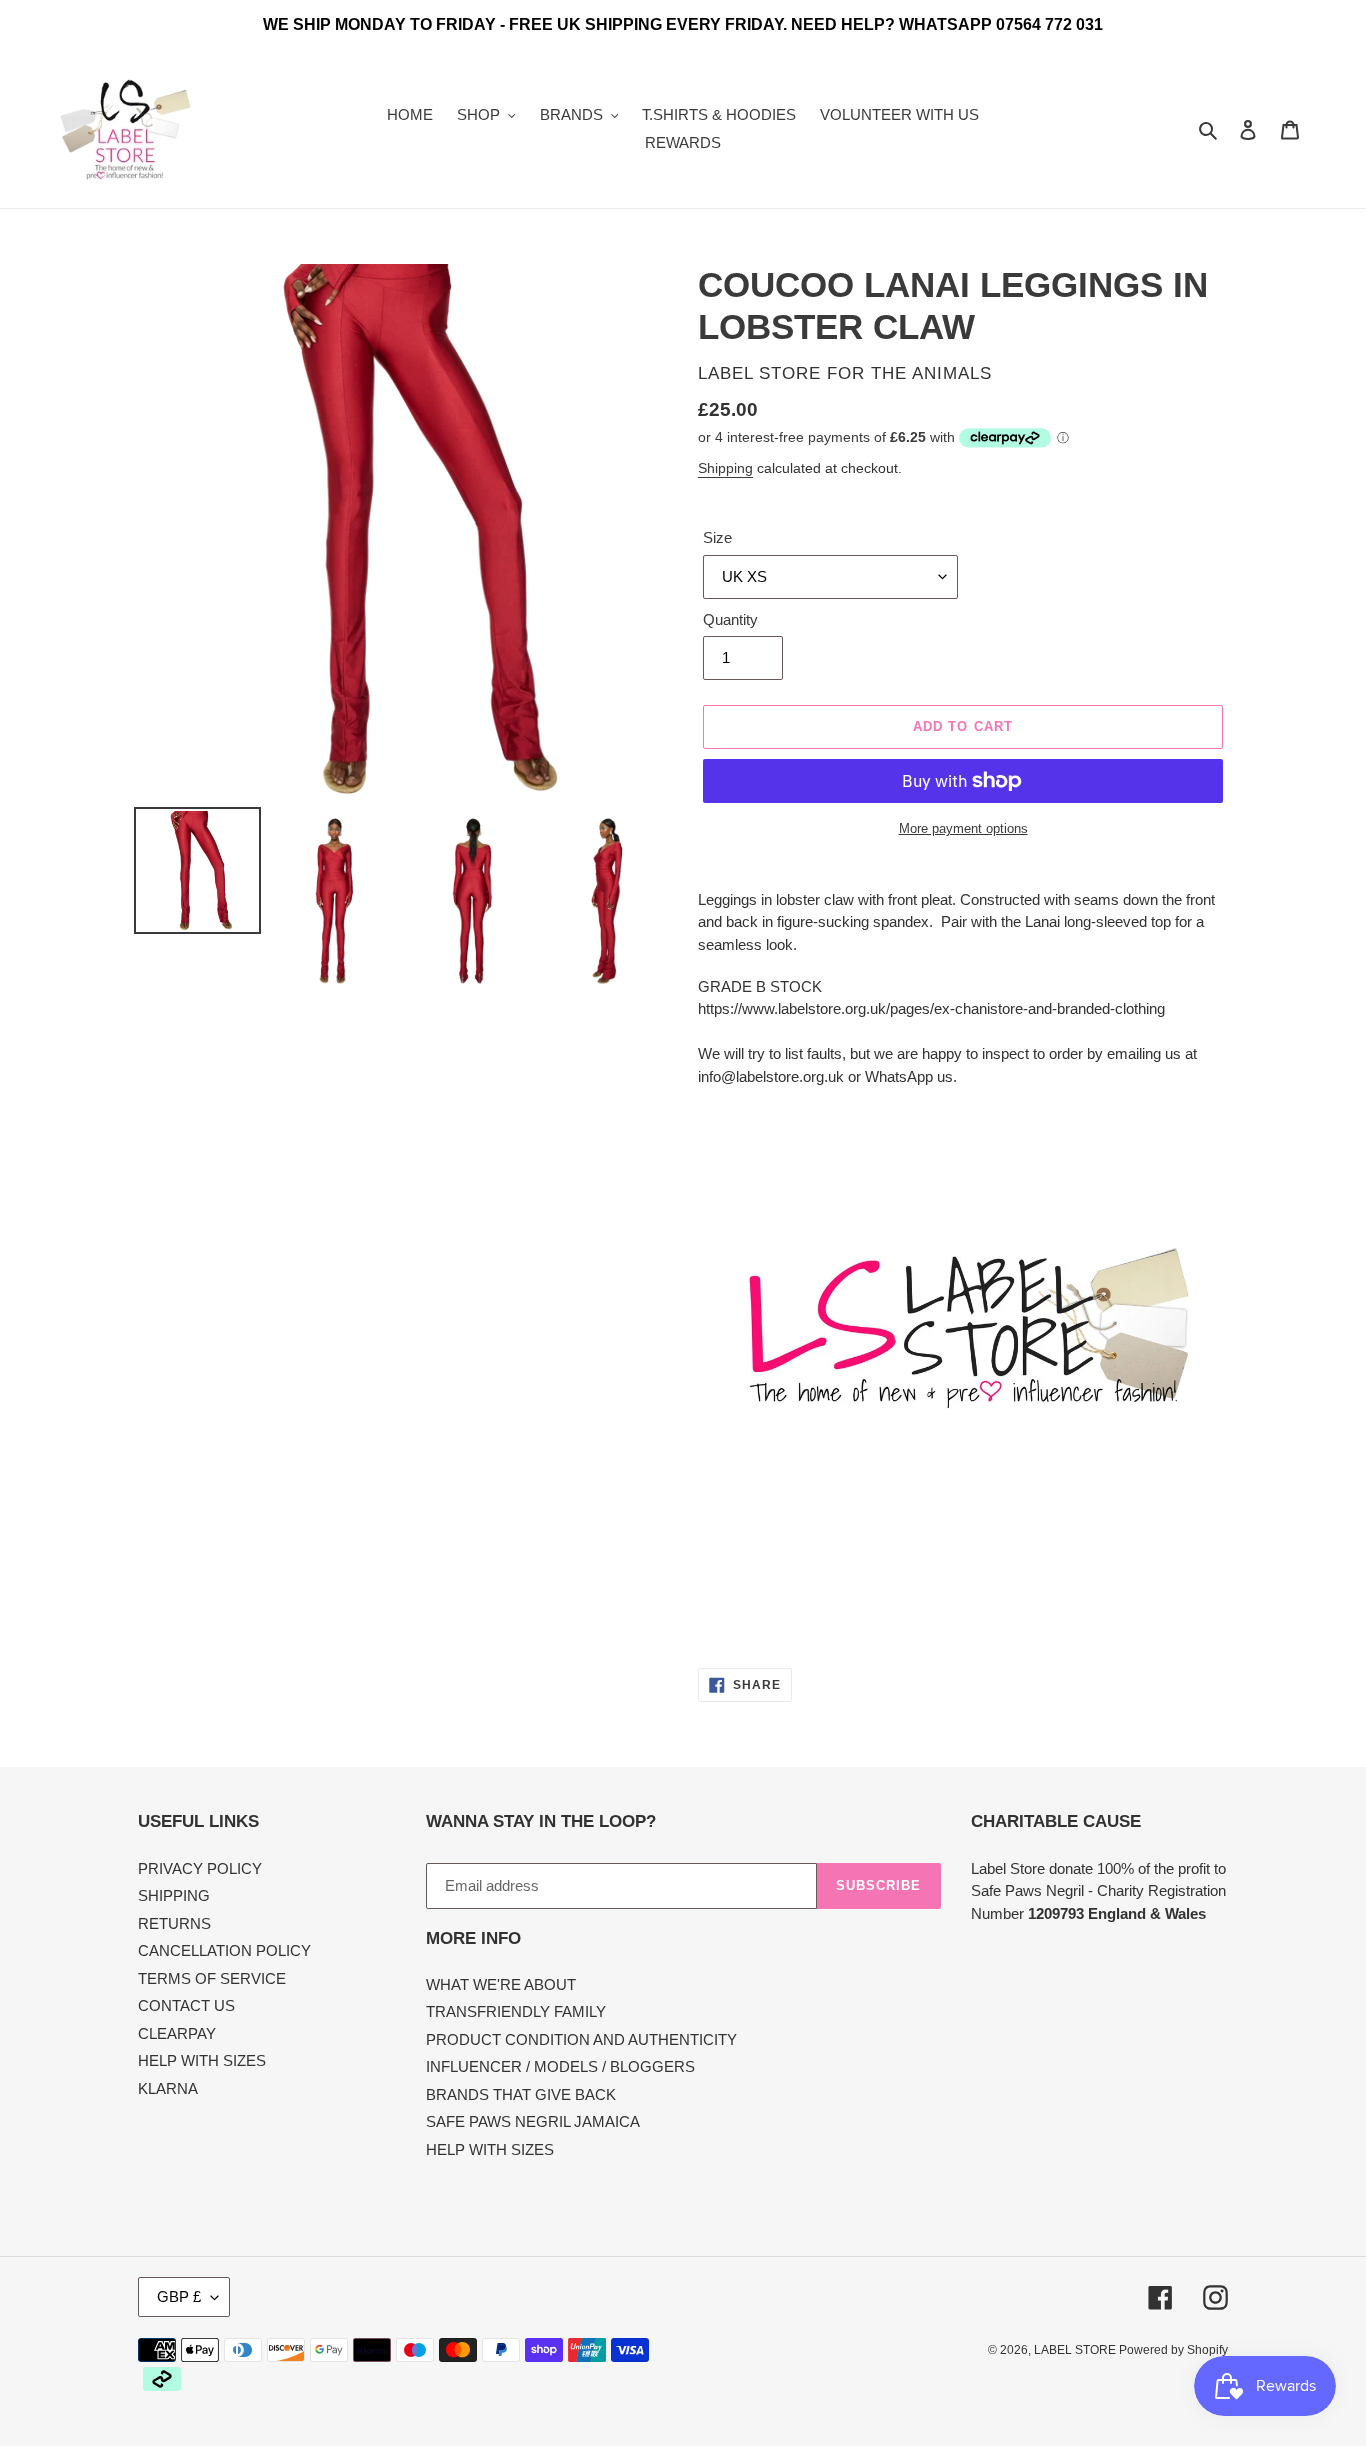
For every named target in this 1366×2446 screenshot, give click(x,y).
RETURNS (174, 1923)
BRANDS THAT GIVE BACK (521, 2094)
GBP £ (179, 2296)
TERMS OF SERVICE (212, 1978)
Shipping (725, 468)
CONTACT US (186, 2005)
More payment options (963, 828)
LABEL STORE (1076, 2350)
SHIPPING (174, 1895)
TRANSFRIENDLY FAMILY (516, 2011)
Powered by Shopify (1173, 2350)
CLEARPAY (177, 2033)
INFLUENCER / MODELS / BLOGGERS (560, 2066)
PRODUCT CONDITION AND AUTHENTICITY (581, 2039)
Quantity (730, 619)
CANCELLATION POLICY (224, 1950)
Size (717, 537)
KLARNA (168, 2088)
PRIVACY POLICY (200, 1868)
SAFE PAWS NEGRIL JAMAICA (533, 2121)
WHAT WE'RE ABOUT (501, 1984)
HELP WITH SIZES (202, 2060)
